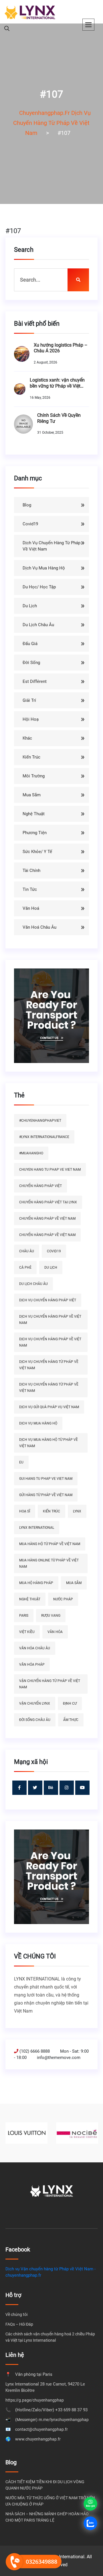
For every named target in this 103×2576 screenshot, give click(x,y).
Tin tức (30, 889)
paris (24, 1616)
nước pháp (63, 1599)
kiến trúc (51, 1511)
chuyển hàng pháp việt (40, 1186)
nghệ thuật (30, 1599)
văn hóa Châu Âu (35, 1648)
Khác (27, 738)
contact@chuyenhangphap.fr (41, 2429)
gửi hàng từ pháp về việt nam (46, 1495)
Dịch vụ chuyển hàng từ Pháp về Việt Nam (51, 546)
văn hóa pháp (32, 1665)
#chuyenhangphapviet (40, 1121)
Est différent (35, 681)
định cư (70, 1703)
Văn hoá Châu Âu (39, 927)
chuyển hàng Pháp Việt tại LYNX (48, 1202)
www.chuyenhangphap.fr (38, 2439)
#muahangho (31, 1153)
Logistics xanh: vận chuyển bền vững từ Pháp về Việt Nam (57, 383)
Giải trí (29, 700)
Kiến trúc (31, 757)
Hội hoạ (31, 719)
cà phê (25, 1268)
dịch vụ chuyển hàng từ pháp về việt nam (49, 1365)
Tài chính (31, 871)
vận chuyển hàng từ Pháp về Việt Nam (50, 1684)
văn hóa (55, 1632)
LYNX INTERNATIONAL (37, 1528)
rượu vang (51, 1616)
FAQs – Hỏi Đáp (19, 2324)
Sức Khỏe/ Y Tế (37, 852)
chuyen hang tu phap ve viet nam (50, 1170)
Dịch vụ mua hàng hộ (44, 568)
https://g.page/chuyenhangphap (35, 2400)
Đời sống (31, 663)
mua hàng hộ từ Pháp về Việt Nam (50, 1544)
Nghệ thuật (34, 814)
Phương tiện (35, 833)
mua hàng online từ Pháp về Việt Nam (49, 1563)
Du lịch (30, 606)
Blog (27, 505)
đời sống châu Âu (35, 1720)
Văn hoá (31, 908)
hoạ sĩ (25, 1511)
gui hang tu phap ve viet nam (46, 1479)
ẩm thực (71, 1720)
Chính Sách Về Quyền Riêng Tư (59, 418)
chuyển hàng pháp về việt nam (47, 1219)
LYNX (77, 1511)
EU (21, 1462)
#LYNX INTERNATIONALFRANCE (44, 1137)
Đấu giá (30, 644)
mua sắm (74, 1583)
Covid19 (30, 524)
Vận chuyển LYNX (35, 1703)
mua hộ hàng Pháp (36, 1583)
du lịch (51, 1268)
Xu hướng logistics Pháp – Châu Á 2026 (61, 348)
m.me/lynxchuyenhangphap (64, 2420)
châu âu (27, 1251)
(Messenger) (26, 2420)
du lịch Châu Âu (33, 1284)
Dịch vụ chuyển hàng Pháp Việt (48, 1300)
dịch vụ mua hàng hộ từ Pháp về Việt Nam (48, 1443)
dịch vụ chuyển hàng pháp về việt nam (50, 1320)
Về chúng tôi (16, 2314)
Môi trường (34, 776)
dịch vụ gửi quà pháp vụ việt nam (49, 1407)
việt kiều (27, 1632)
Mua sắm (32, 795)
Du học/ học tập (39, 587)
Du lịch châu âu (38, 625)
